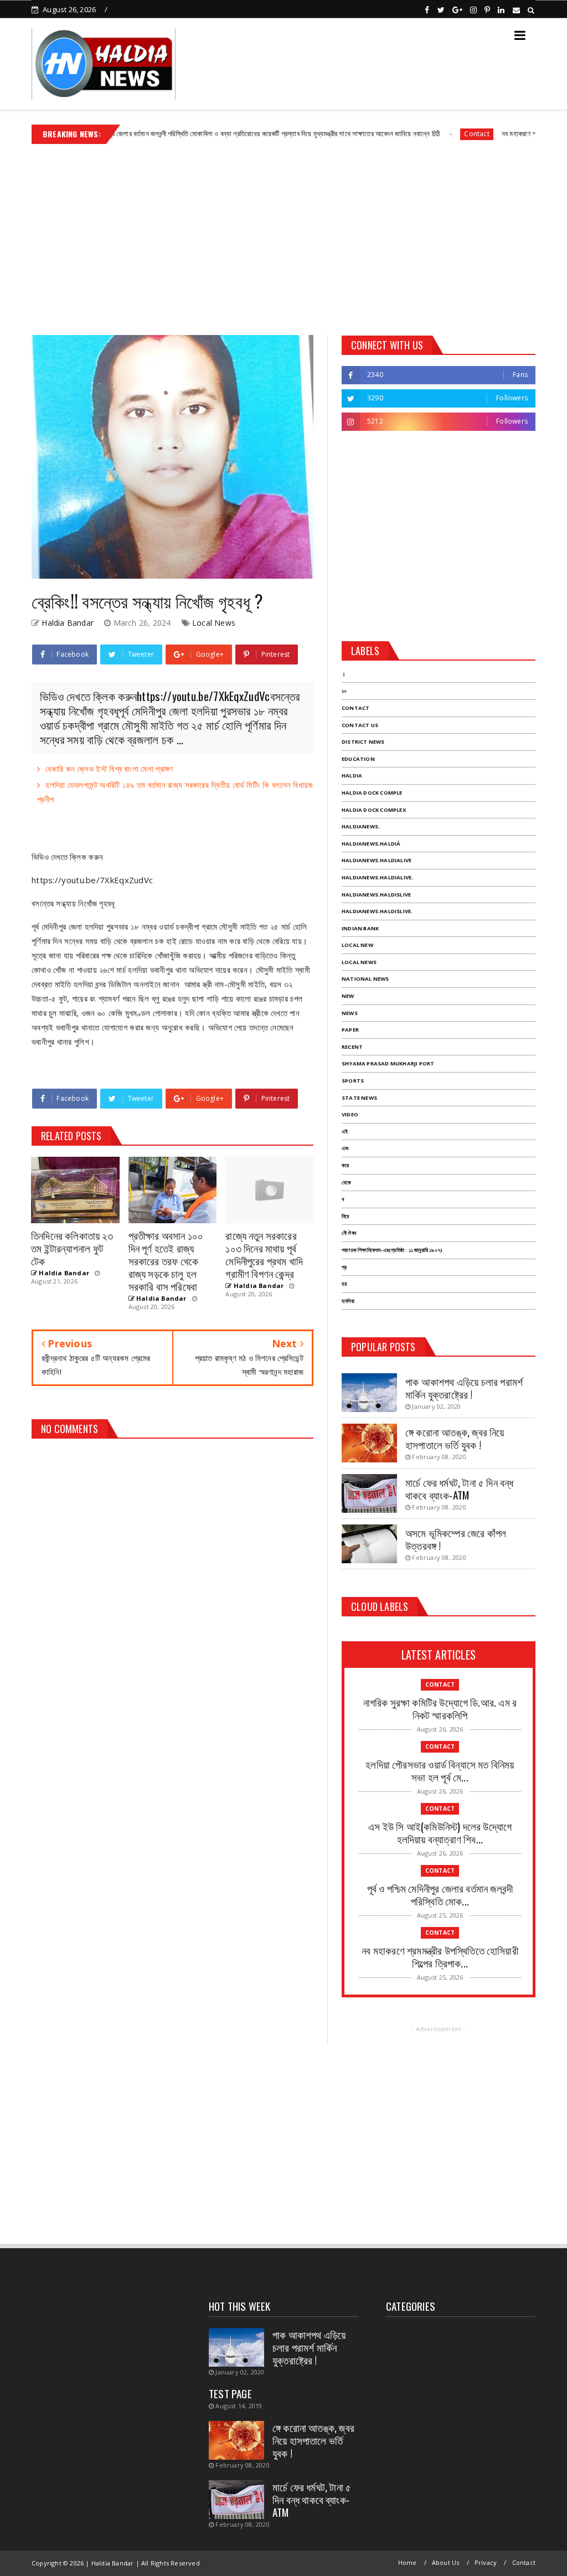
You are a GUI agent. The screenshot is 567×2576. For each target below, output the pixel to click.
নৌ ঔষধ (349, 1233)
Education (358, 759)
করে (345, 1165)
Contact (419, 134)
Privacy (486, 2562)
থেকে (346, 1183)
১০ (344, 691)
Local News (214, 623)
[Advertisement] (283, 235)
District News (363, 742)
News (350, 1013)
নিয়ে (345, 1216)
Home (408, 2562)
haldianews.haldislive (376, 895)
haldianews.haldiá (371, 844)
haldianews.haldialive (377, 860)
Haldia (352, 776)
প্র (344, 1267)
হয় (344, 1284)
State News (359, 1098)
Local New (357, 945)
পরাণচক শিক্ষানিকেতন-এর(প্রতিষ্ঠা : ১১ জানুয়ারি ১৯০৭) (392, 1250)
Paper (350, 1030)
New (348, 996)
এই (345, 1132)
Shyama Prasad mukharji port (388, 1063)
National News (365, 979)
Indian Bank (360, 928)
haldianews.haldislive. (377, 911)
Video (350, 1114)
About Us (446, 2562)
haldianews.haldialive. (377, 877)
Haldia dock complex (374, 810)
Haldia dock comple (372, 793)
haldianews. (361, 826)
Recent (352, 1047)
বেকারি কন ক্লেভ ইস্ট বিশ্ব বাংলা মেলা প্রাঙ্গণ (109, 769)
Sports (353, 1081)
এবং (345, 1148)
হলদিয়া (348, 1301)
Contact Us (360, 725)
